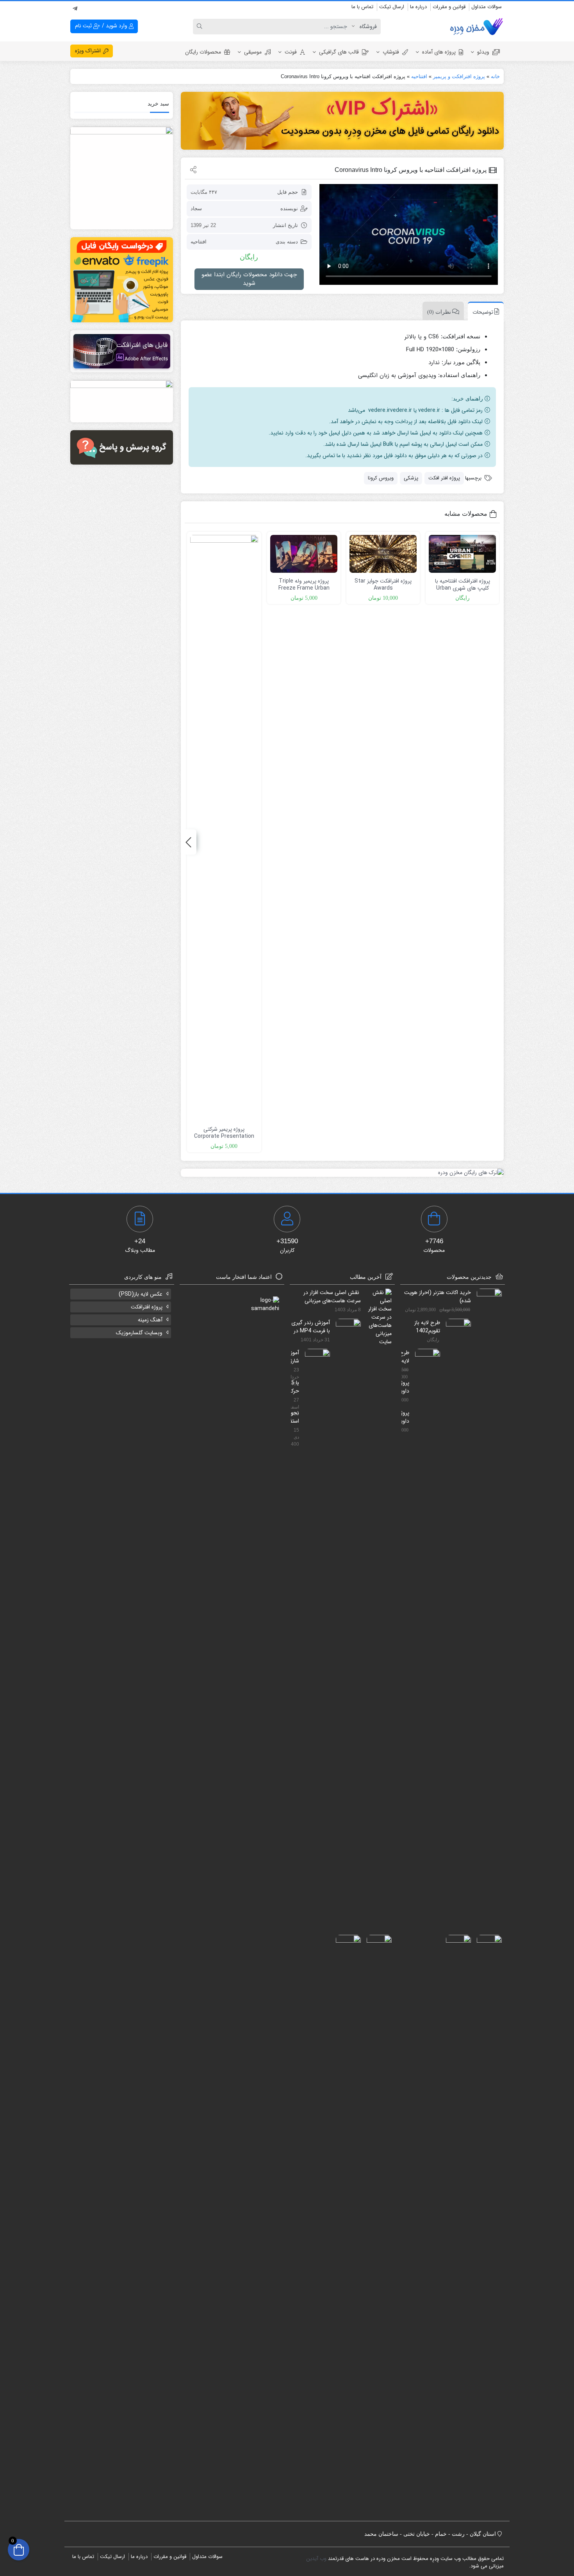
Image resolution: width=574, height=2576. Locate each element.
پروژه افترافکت (147, 1307)
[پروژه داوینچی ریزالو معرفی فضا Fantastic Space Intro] (486, 2227)
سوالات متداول (487, 7)
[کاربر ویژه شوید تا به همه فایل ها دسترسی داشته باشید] (342, 121)
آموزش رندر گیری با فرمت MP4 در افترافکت (311, 1326)
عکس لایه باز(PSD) (141, 1294)
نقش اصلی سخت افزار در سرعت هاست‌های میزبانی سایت (332, 1296)
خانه (495, 76)
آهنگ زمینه (150, 1320)
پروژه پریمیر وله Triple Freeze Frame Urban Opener (304, 588)
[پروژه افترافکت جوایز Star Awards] (383, 554)
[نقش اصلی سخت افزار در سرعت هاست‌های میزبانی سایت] (376, 1317)
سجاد (196, 208)
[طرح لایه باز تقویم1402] (455, 1611)
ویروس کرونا (381, 478)
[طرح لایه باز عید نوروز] (425, 1641)
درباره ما (418, 7)
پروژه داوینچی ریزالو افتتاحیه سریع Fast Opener (406, 1417)
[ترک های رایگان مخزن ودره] (342, 1173)
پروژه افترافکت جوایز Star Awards (383, 585)
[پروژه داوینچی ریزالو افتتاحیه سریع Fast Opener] (455, 2227)
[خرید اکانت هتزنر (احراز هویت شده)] (486, 1581)
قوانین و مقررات (449, 7)
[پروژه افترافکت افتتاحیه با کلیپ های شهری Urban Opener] (462, 554)
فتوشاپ (391, 52)
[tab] (484, 311)
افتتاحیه (419, 76)
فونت (291, 52)
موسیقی (253, 52)
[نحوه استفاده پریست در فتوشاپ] (345, 2227)
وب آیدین (316, 2559)
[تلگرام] (75, 7)
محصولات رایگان (203, 52)
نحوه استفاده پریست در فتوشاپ (295, 1417)
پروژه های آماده (439, 52)
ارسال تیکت (392, 7)
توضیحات (483, 312)
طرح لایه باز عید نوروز (406, 1357)
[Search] (201, 27)
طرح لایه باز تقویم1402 (427, 1326)
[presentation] (189, 842)
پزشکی (411, 478)
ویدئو (483, 52)
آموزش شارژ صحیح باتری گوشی (295, 1357)
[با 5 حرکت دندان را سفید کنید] (376, 2227)
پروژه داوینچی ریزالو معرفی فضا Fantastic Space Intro (406, 1387)
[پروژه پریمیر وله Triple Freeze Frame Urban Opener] (304, 554)
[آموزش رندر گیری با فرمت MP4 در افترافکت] (345, 1611)
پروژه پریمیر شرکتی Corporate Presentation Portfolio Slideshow (224, 1136)
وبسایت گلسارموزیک (139, 1333)
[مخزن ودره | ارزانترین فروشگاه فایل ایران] (476, 27)
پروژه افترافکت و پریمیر (459, 76)
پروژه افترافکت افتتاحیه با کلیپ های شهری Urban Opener (463, 588)
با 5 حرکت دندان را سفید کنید (295, 1387)
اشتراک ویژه (89, 51)
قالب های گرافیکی (339, 52)
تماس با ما (362, 7)
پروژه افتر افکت (444, 478)
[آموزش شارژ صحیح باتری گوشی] (315, 1641)
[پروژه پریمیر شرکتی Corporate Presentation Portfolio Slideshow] (224, 828)
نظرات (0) (439, 312)
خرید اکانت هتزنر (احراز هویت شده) (438, 1296)
